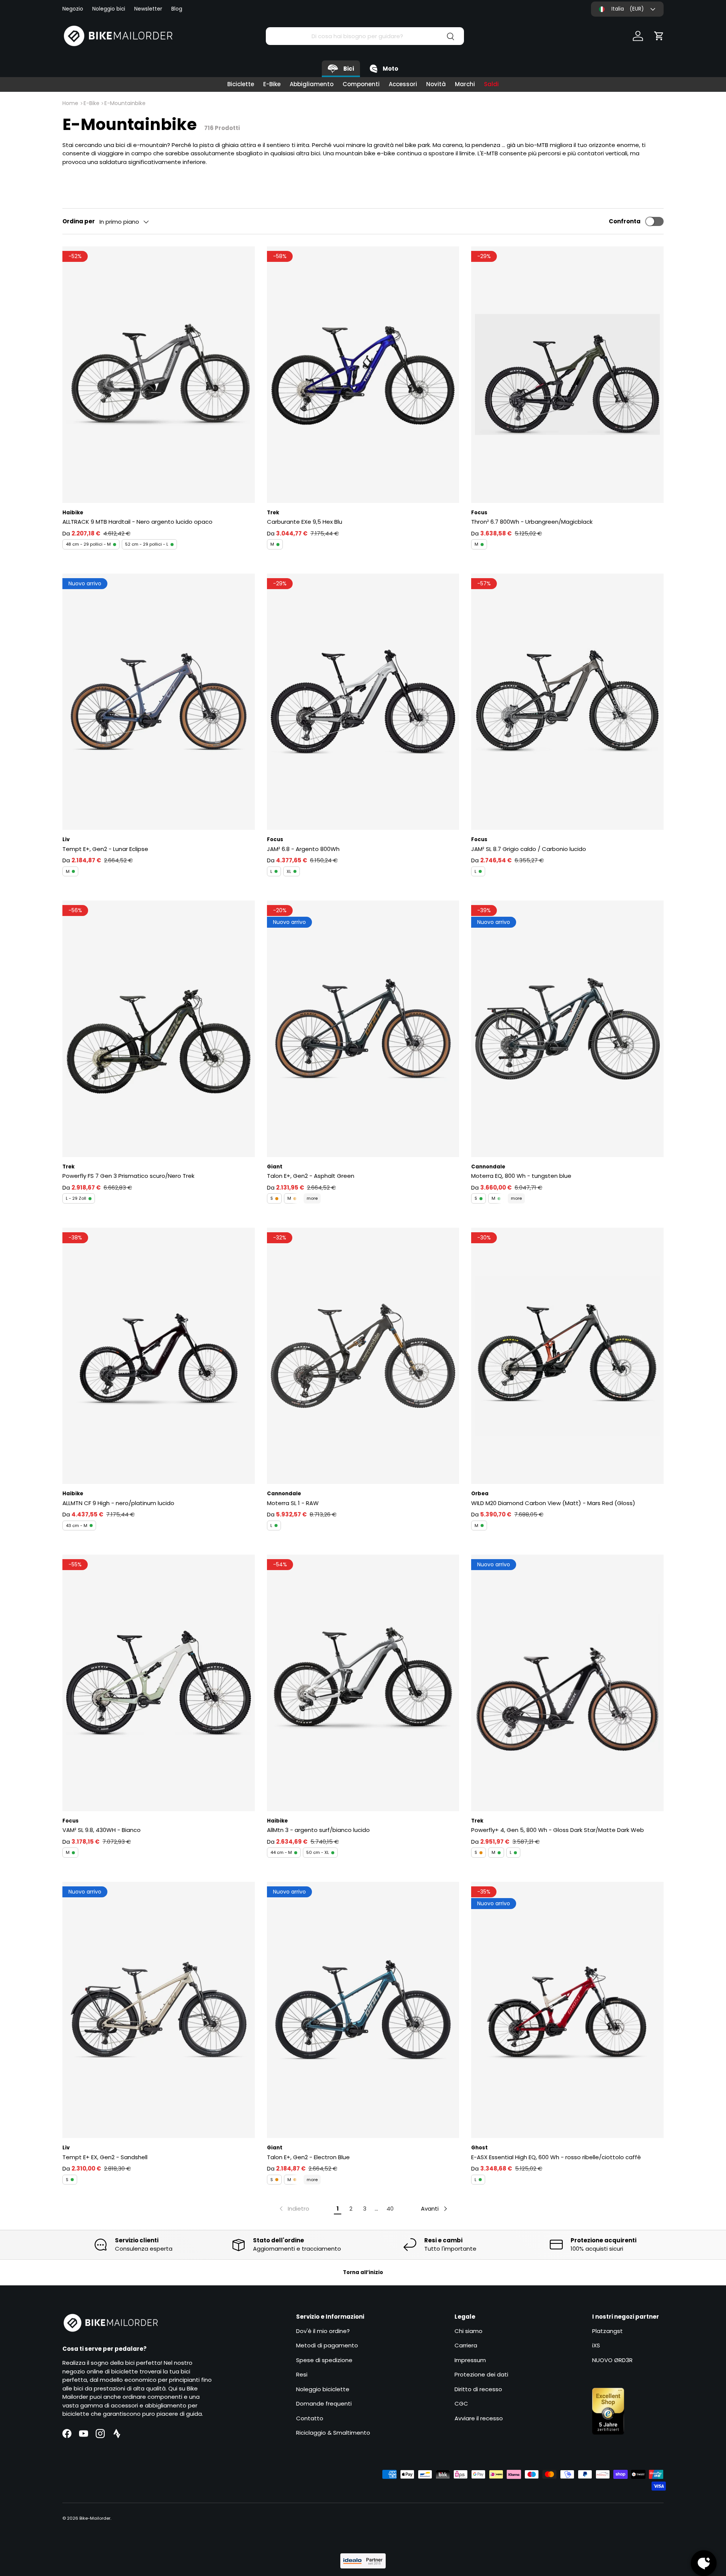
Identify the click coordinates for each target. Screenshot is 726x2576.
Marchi (465, 84)
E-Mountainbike (125, 103)
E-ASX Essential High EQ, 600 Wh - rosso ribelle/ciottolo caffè (556, 2157)
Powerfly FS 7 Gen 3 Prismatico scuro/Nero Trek (128, 1176)
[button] (659, 36)
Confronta (625, 221)
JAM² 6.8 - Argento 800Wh (303, 849)
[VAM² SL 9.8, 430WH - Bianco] (159, 1683)
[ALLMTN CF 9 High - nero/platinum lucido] (159, 1356)
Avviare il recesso (479, 2418)
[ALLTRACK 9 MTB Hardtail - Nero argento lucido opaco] (159, 374)
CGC (461, 2403)
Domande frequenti (324, 2403)
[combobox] (365, 36)
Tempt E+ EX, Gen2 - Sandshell (105, 2157)
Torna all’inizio (363, 2272)
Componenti (361, 84)
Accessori (403, 84)
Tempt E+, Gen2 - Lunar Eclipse (105, 849)
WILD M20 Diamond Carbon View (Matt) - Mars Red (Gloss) (553, 1503)
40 (390, 2209)
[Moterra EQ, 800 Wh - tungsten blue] (567, 1029)
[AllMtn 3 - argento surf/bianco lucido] (363, 1683)
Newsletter (148, 9)
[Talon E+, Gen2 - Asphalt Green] (363, 1029)
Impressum (470, 2360)
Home (70, 103)
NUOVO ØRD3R (612, 2360)
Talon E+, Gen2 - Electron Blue (308, 2157)
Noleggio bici (109, 9)
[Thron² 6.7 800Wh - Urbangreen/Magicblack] (567, 374)
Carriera (466, 2345)
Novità (436, 84)
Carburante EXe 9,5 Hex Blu (305, 522)
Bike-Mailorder (95, 2518)
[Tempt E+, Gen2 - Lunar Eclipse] (159, 702)
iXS (596, 2345)
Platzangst (607, 2331)
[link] (294, 2209)
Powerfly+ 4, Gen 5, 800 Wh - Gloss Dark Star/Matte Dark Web (558, 1830)
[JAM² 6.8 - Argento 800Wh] (363, 702)
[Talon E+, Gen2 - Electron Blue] (363, 2010)
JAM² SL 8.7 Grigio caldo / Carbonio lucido (529, 849)
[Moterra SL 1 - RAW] (363, 1356)
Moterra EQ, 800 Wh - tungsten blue (521, 1176)
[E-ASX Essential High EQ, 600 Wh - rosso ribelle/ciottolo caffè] (567, 2010)
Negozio (73, 9)
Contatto (310, 2418)
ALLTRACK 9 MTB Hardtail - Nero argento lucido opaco (137, 522)
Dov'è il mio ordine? (323, 2331)
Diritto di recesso (478, 2389)
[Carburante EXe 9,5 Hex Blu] (363, 374)
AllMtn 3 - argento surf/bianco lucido (318, 1830)
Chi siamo (468, 2331)
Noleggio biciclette (323, 2389)
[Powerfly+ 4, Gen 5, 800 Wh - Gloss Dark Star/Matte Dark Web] (567, 1683)
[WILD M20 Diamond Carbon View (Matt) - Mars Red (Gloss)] (567, 1356)
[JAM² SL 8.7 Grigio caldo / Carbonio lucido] (567, 702)
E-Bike (272, 84)
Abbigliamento (312, 84)
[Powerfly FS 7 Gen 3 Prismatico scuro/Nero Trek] (159, 1029)
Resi (302, 2374)
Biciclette (241, 84)
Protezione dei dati (481, 2374)
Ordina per (79, 221)
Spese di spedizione (324, 2360)
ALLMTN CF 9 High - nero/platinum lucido (118, 1503)
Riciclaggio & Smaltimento (333, 2433)
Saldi (491, 84)
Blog (177, 9)
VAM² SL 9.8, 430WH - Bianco (102, 1830)
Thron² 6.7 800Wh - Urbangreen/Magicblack (532, 522)
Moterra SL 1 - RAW (293, 1503)
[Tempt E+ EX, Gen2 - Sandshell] (159, 2010)
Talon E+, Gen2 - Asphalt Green (311, 1176)
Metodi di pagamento (327, 2345)
